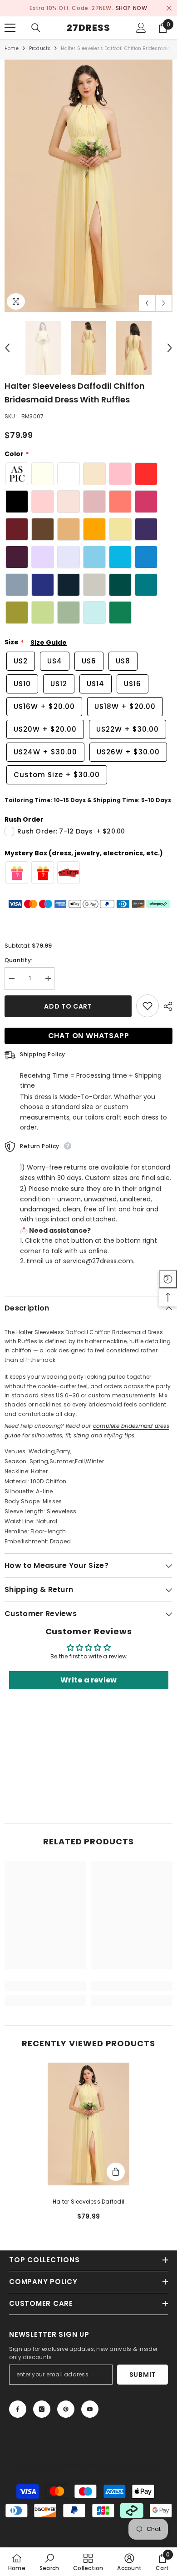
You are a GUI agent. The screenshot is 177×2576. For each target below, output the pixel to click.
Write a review (88, 1680)
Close (169, 8)
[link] (45, 1986)
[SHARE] (166, 1006)
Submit (143, 2375)
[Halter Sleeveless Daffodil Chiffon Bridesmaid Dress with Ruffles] (88, 2124)
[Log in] (141, 28)
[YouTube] (90, 2409)
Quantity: (18, 960)
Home (12, 48)
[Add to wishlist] (147, 1006)
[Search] (36, 28)
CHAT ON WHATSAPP (89, 1036)
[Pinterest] (66, 2409)
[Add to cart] (116, 2172)
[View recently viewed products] (168, 1279)
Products (40, 48)
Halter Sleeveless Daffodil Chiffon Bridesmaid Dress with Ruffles (88, 2202)
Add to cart (68, 1006)
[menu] (10, 28)
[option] (88, 8)
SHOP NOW (132, 8)
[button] (147, 303)
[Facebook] (18, 2409)
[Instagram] (42, 2409)
